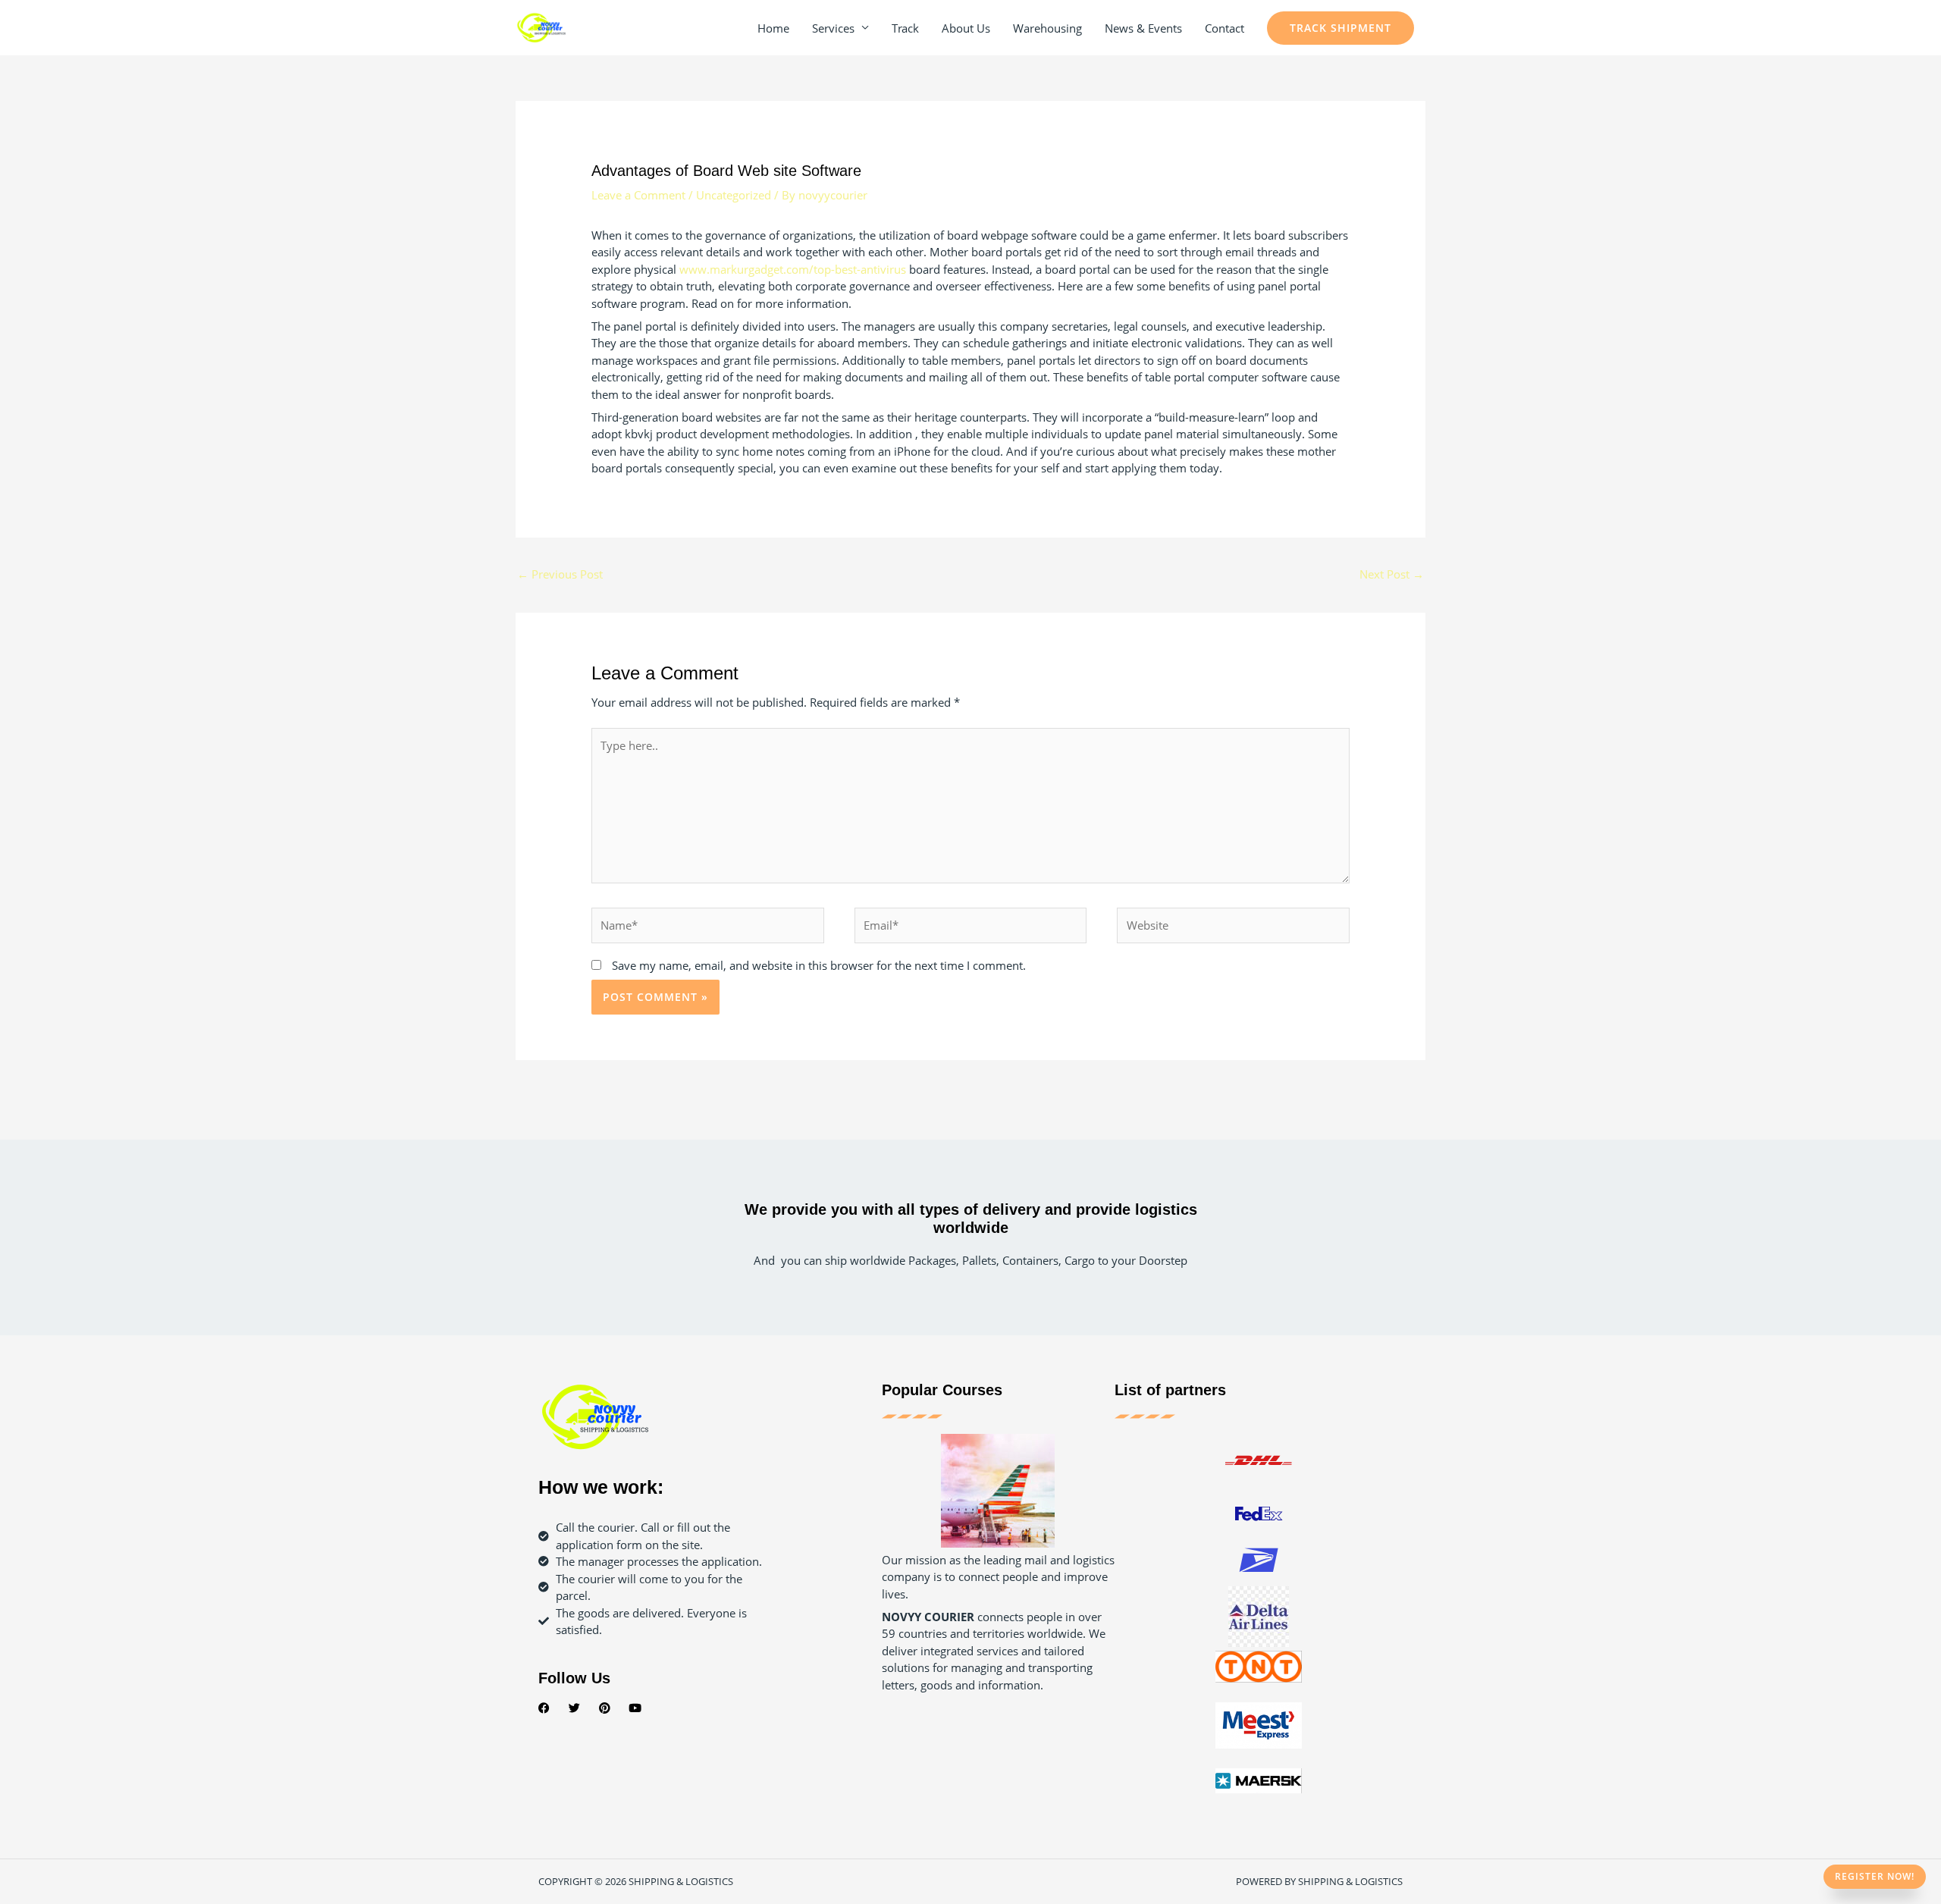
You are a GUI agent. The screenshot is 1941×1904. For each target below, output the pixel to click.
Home (773, 28)
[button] (1341, 28)
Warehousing (1047, 28)
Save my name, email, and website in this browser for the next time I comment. (819, 965)
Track (905, 28)
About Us (966, 28)
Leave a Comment (638, 195)
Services (833, 28)
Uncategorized (734, 195)
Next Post (1392, 574)
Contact (1224, 28)
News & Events (1143, 28)
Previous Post (560, 574)
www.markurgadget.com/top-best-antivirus (793, 269)
